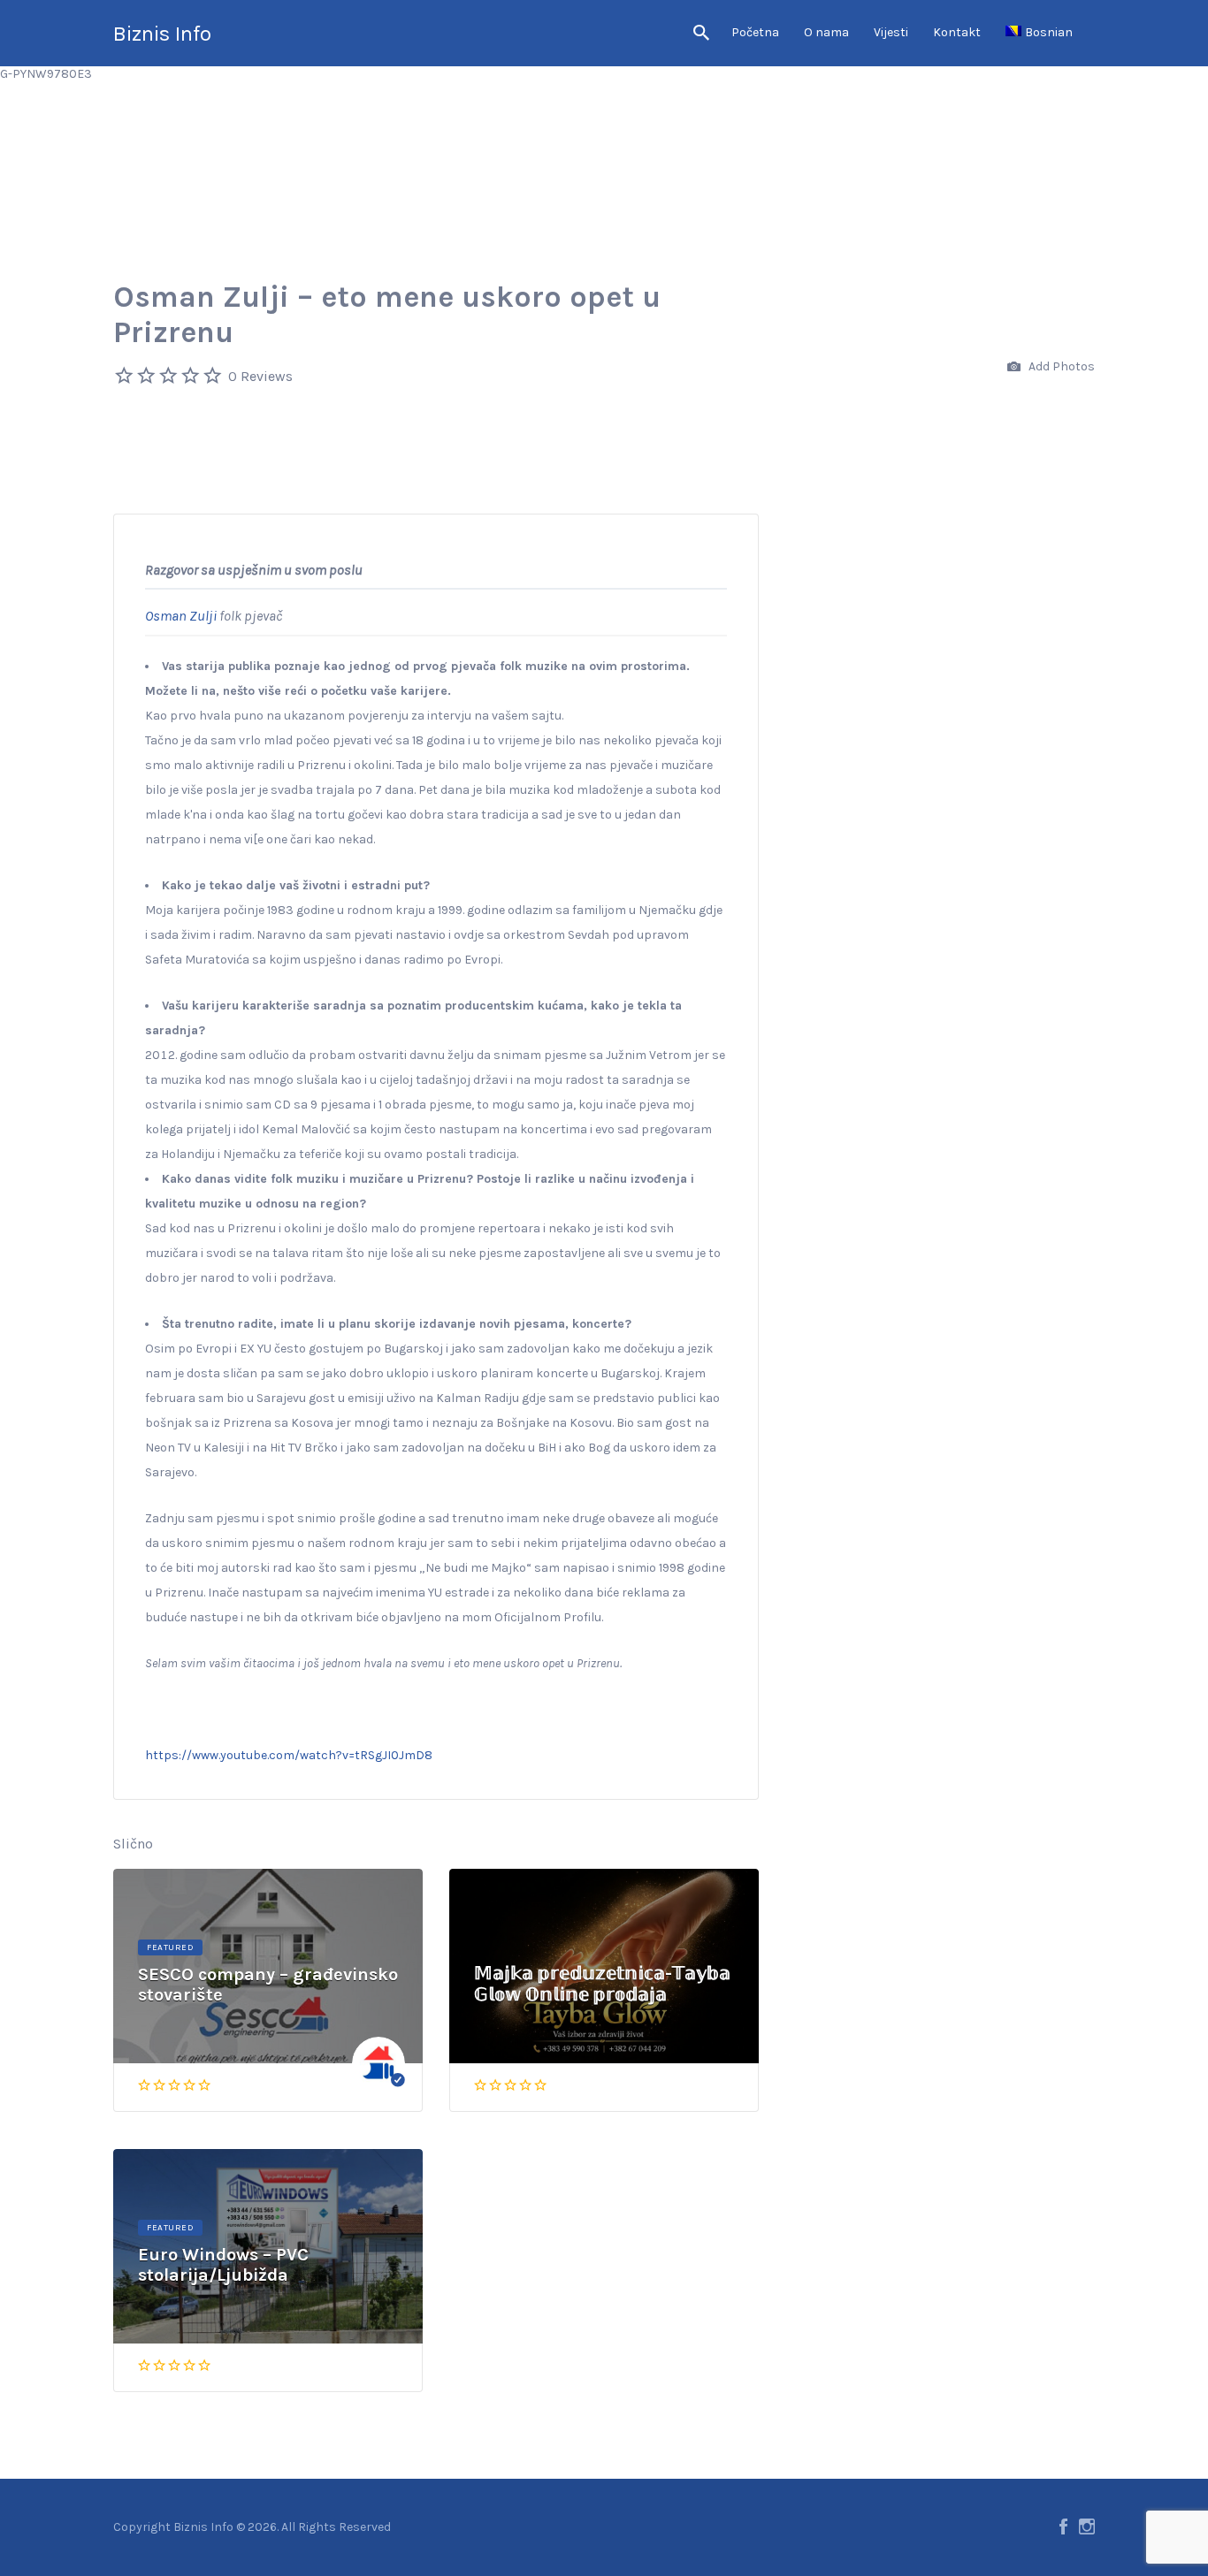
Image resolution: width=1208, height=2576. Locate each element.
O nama (826, 32)
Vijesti (891, 32)
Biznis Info (162, 34)
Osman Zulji (181, 616)
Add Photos (1060, 366)
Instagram (1087, 2526)
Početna (755, 32)
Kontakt (957, 32)
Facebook (1063, 2526)
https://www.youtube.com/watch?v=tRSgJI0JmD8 (289, 1755)
